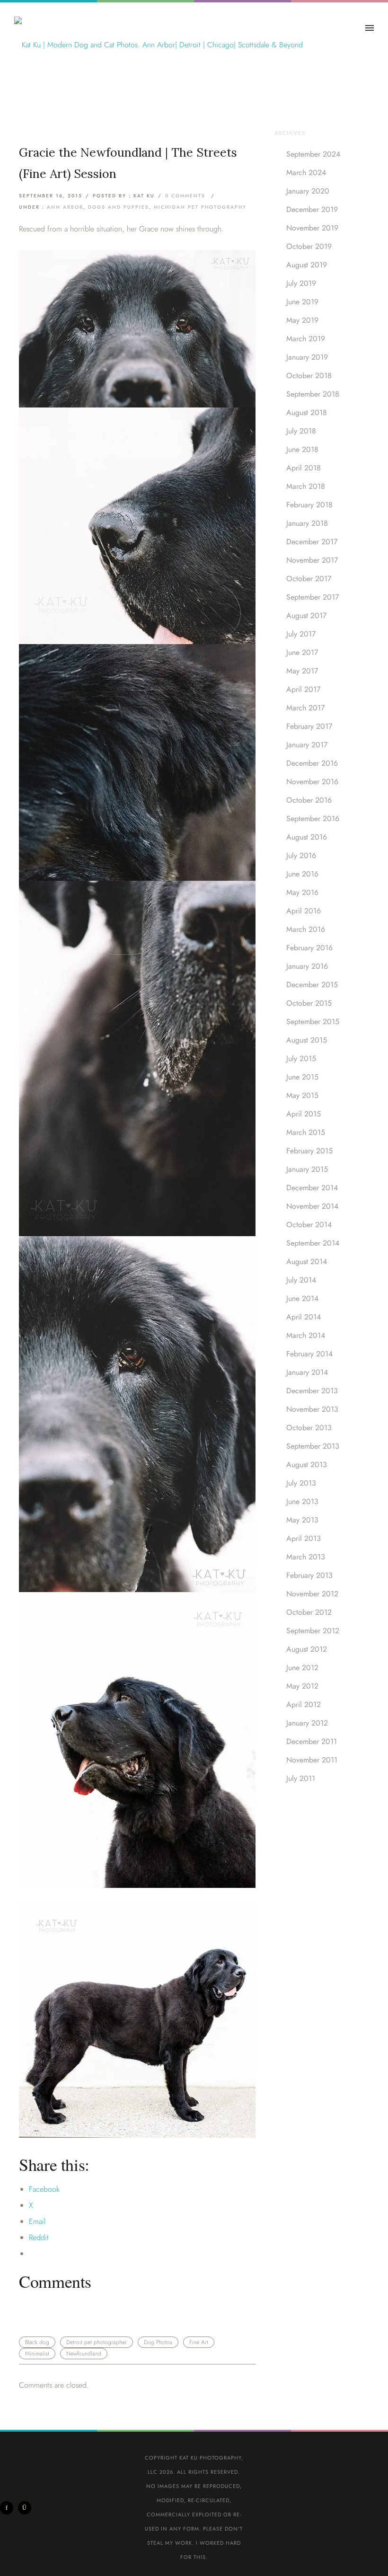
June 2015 (302, 1077)
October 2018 (309, 376)
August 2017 (306, 615)
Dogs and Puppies (119, 207)
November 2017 (312, 560)
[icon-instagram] (25, 2508)
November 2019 (312, 228)
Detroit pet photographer (97, 2342)
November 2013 (312, 1409)
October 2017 (309, 579)
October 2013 (309, 1428)
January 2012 (307, 1723)
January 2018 (307, 523)
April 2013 (304, 1538)
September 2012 (313, 1631)
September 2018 (313, 394)
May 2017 (302, 671)
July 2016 (301, 855)
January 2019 (307, 357)
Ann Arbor (65, 207)
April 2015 (304, 1114)
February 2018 (309, 505)
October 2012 (309, 1612)
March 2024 (306, 173)
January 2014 (307, 1372)
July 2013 (301, 1483)
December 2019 (312, 209)
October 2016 (309, 800)
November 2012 (312, 1594)
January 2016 (307, 966)
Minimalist (37, 2354)
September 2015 (313, 1022)
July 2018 (301, 431)
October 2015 (309, 1003)
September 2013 (313, 1446)
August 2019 (307, 265)
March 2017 (305, 708)
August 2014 (307, 1261)
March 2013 (306, 1557)
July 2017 (301, 634)
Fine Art (199, 2342)
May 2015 (302, 1095)
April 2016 (304, 911)
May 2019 (302, 320)
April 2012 (304, 1704)
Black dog (37, 2342)
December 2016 (312, 763)
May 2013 (302, 1520)
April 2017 (303, 689)
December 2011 (312, 1741)
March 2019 (306, 339)
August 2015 (307, 1040)
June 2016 (302, 874)
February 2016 (309, 948)
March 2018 (306, 486)
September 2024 (313, 154)
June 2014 (302, 1298)
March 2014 (306, 1335)
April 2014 (304, 1317)
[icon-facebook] (9, 2508)
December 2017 (312, 542)
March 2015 (306, 1132)
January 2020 (308, 191)
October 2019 (309, 246)
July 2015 (301, 1058)
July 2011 (301, 1778)
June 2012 (302, 1668)
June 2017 (302, 652)
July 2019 (301, 283)
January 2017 (307, 745)
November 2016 (312, 782)
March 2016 (306, 929)
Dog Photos (158, 2342)
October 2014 (309, 1225)
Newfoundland (84, 2354)
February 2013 (309, 1575)
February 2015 (309, 1151)
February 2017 (309, 726)
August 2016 (307, 837)
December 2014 (312, 1188)
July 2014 (301, 1280)
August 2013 (307, 1465)
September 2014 (313, 1243)
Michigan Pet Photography (200, 207)
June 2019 (302, 302)
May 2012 (302, 1686)
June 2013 (302, 1501)
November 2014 (312, 1206)
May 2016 (302, 892)
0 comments (185, 196)
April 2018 (304, 468)
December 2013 (312, 1391)
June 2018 (302, 449)
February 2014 (309, 1354)
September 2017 (313, 597)
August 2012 (307, 1649)
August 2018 (307, 412)
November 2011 (312, 1760)
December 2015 (312, 985)
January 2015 (307, 1169)
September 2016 (313, 819)
